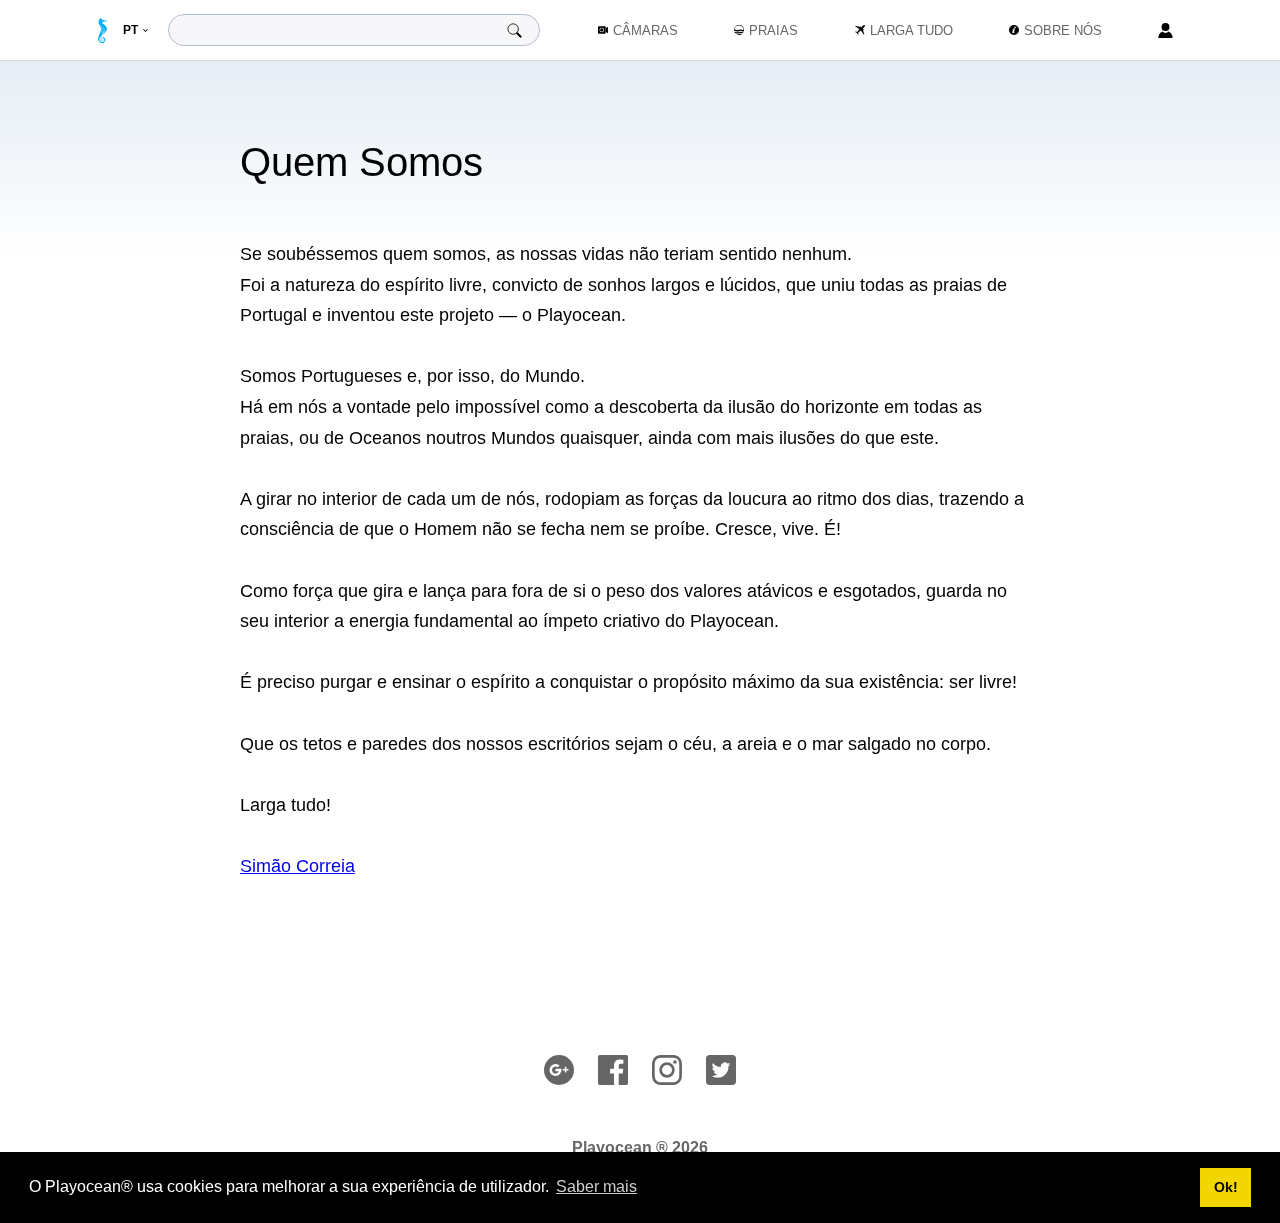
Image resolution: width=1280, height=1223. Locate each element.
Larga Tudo (911, 30)
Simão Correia (297, 866)
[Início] (102, 30)
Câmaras (645, 30)
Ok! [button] (1226, 1187)
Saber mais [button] (596, 1186)
